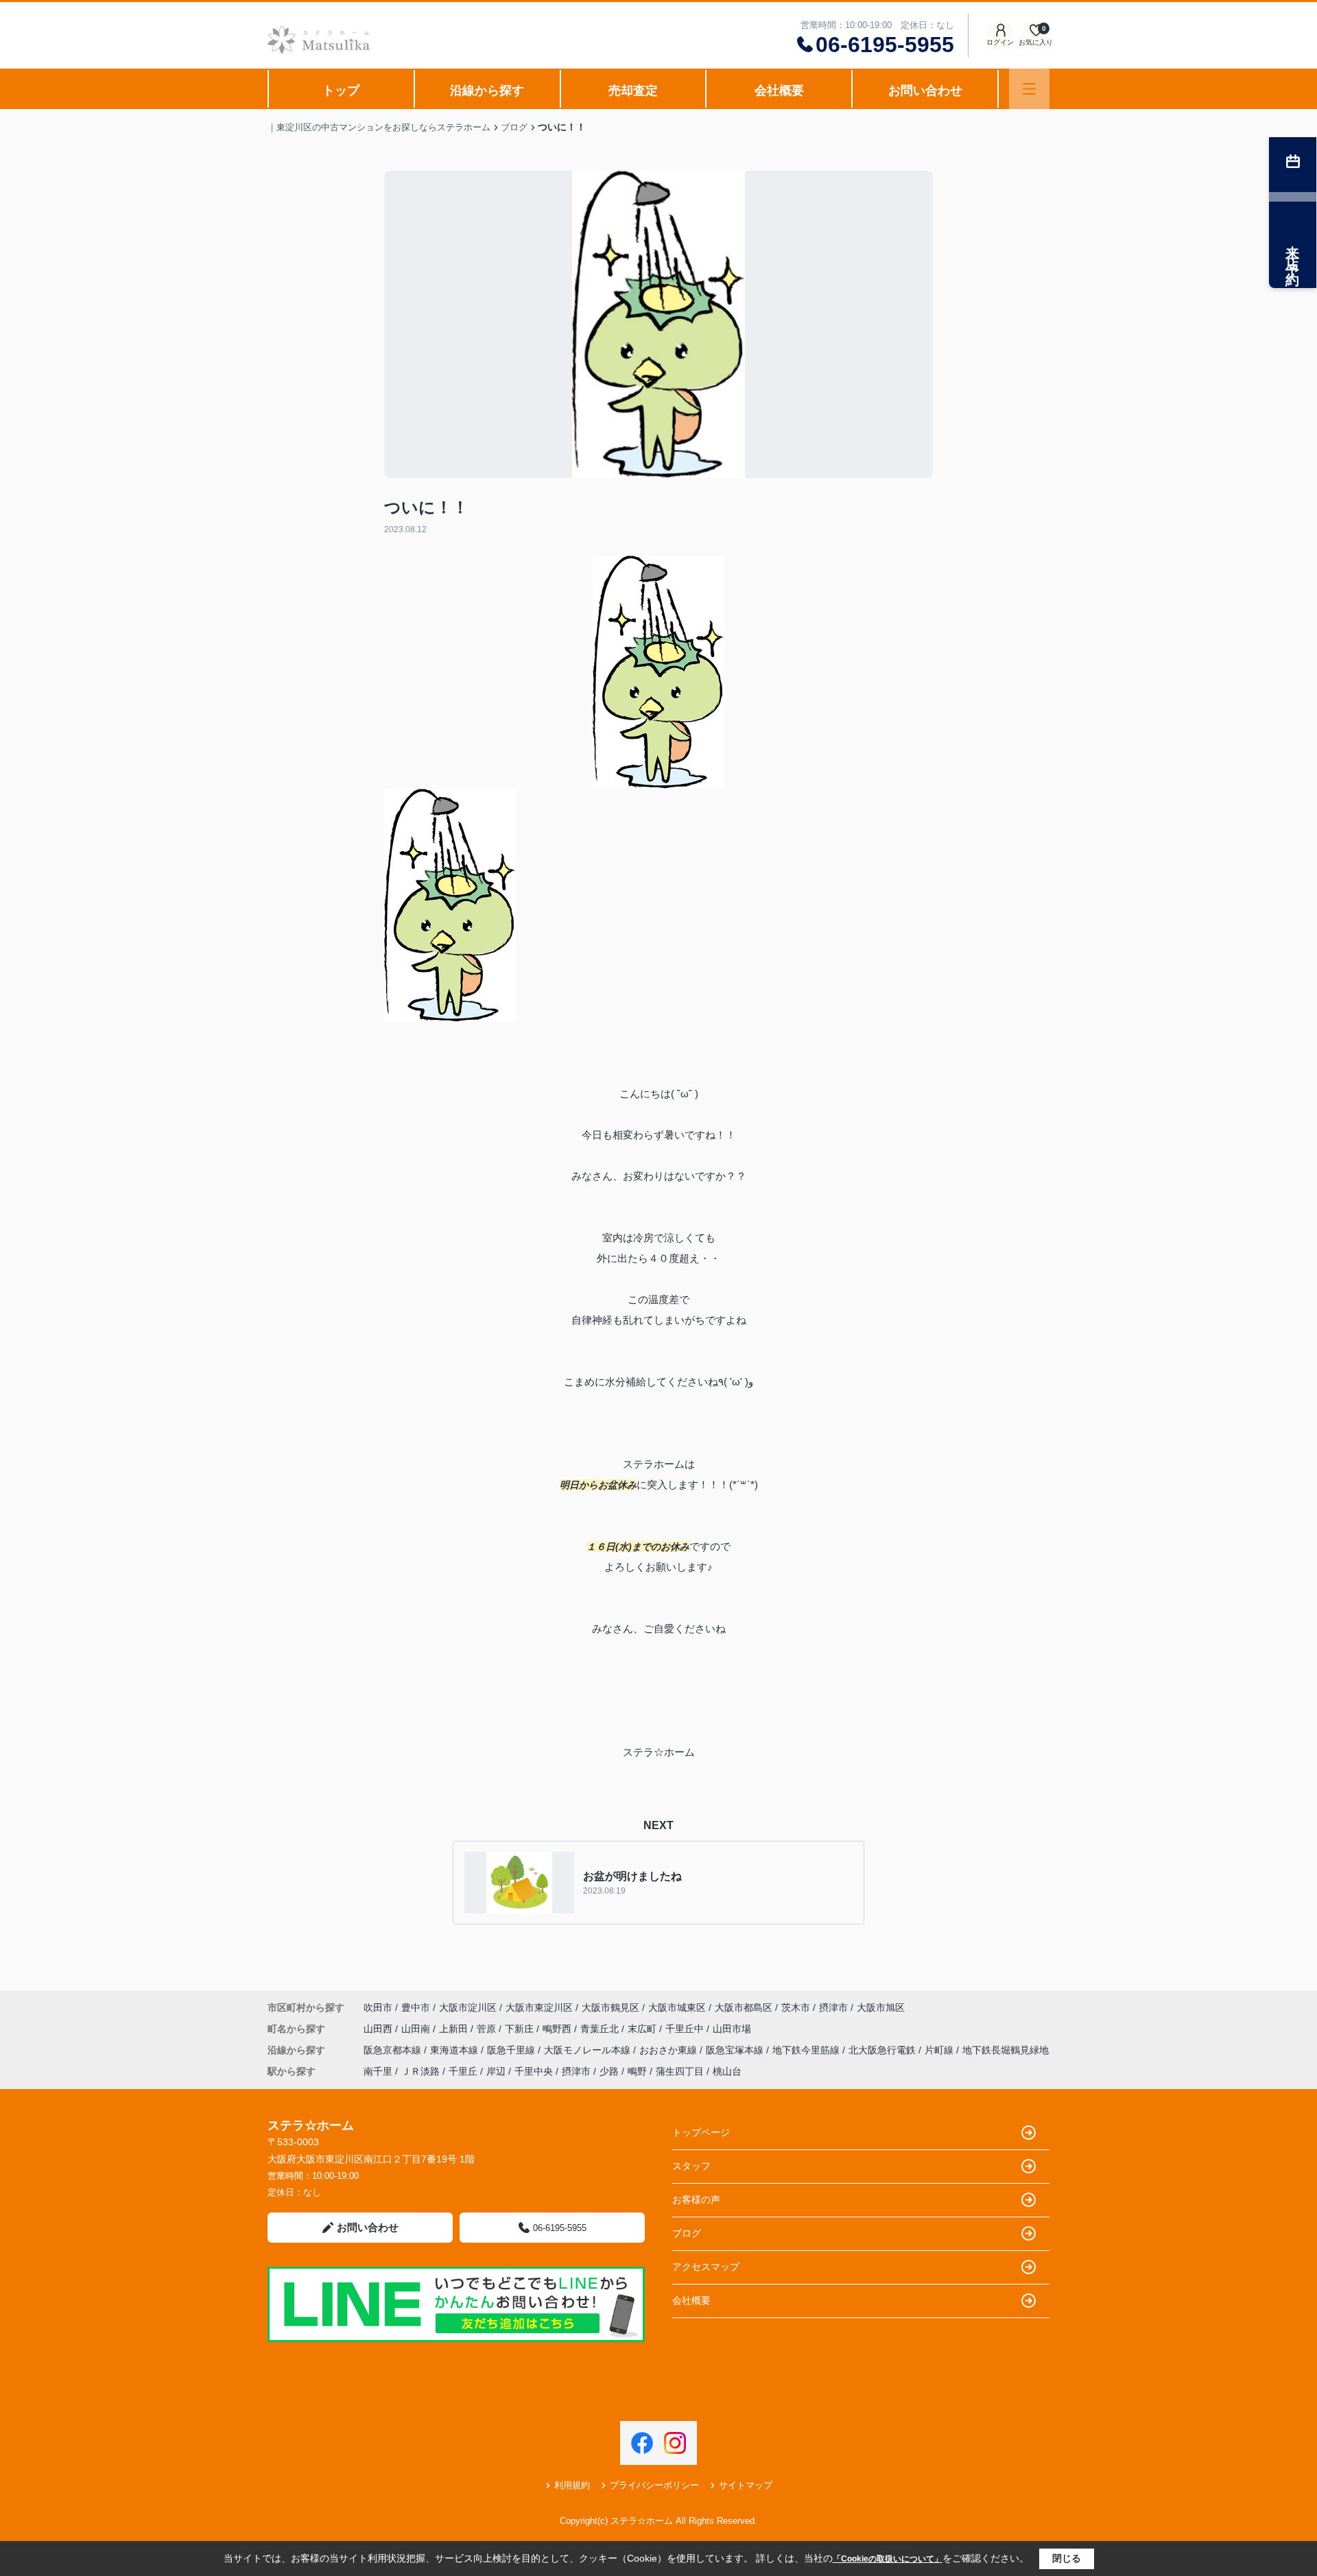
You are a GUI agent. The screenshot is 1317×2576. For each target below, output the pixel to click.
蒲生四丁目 (680, 2071)
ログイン (1000, 42)
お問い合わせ (925, 91)
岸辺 (496, 2071)
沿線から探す (487, 91)
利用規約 (572, 2485)
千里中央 (534, 2071)
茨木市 (796, 2007)
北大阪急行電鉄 (883, 2050)
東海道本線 (455, 2050)
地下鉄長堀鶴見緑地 (1006, 2050)
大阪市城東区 (677, 2007)
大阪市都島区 (744, 2007)
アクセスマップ (706, 2267)
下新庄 (521, 2029)
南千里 (378, 2071)
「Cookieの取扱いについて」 (888, 2559)
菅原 (488, 2029)
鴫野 (637, 2071)
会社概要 (779, 91)
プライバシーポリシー (654, 2485)
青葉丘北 (601, 2029)
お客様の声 (696, 2199)
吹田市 (378, 2007)
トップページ (701, 2132)
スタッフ (691, 2166)
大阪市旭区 (881, 2007)
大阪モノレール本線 (589, 2050)
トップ (341, 91)
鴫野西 (558, 2029)
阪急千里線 (512, 2050)
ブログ (687, 2233)
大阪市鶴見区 (610, 2007)
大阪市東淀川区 (539, 2007)
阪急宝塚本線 (736, 2050)
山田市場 (732, 2029)
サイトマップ (746, 2485)
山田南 (417, 2029)
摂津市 (833, 2007)
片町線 (940, 2050)
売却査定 (633, 91)
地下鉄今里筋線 (807, 2050)
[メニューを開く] (1029, 89)
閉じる (1067, 2558)
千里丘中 (686, 2029)
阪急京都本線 (394, 2050)
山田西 (379, 2029)
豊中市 (416, 2007)
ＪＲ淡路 (420, 2071)
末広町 (643, 2029)
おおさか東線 (669, 2050)
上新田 (455, 2029)
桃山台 (727, 2071)
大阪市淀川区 (468, 2007)
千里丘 (463, 2071)
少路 (609, 2071)
